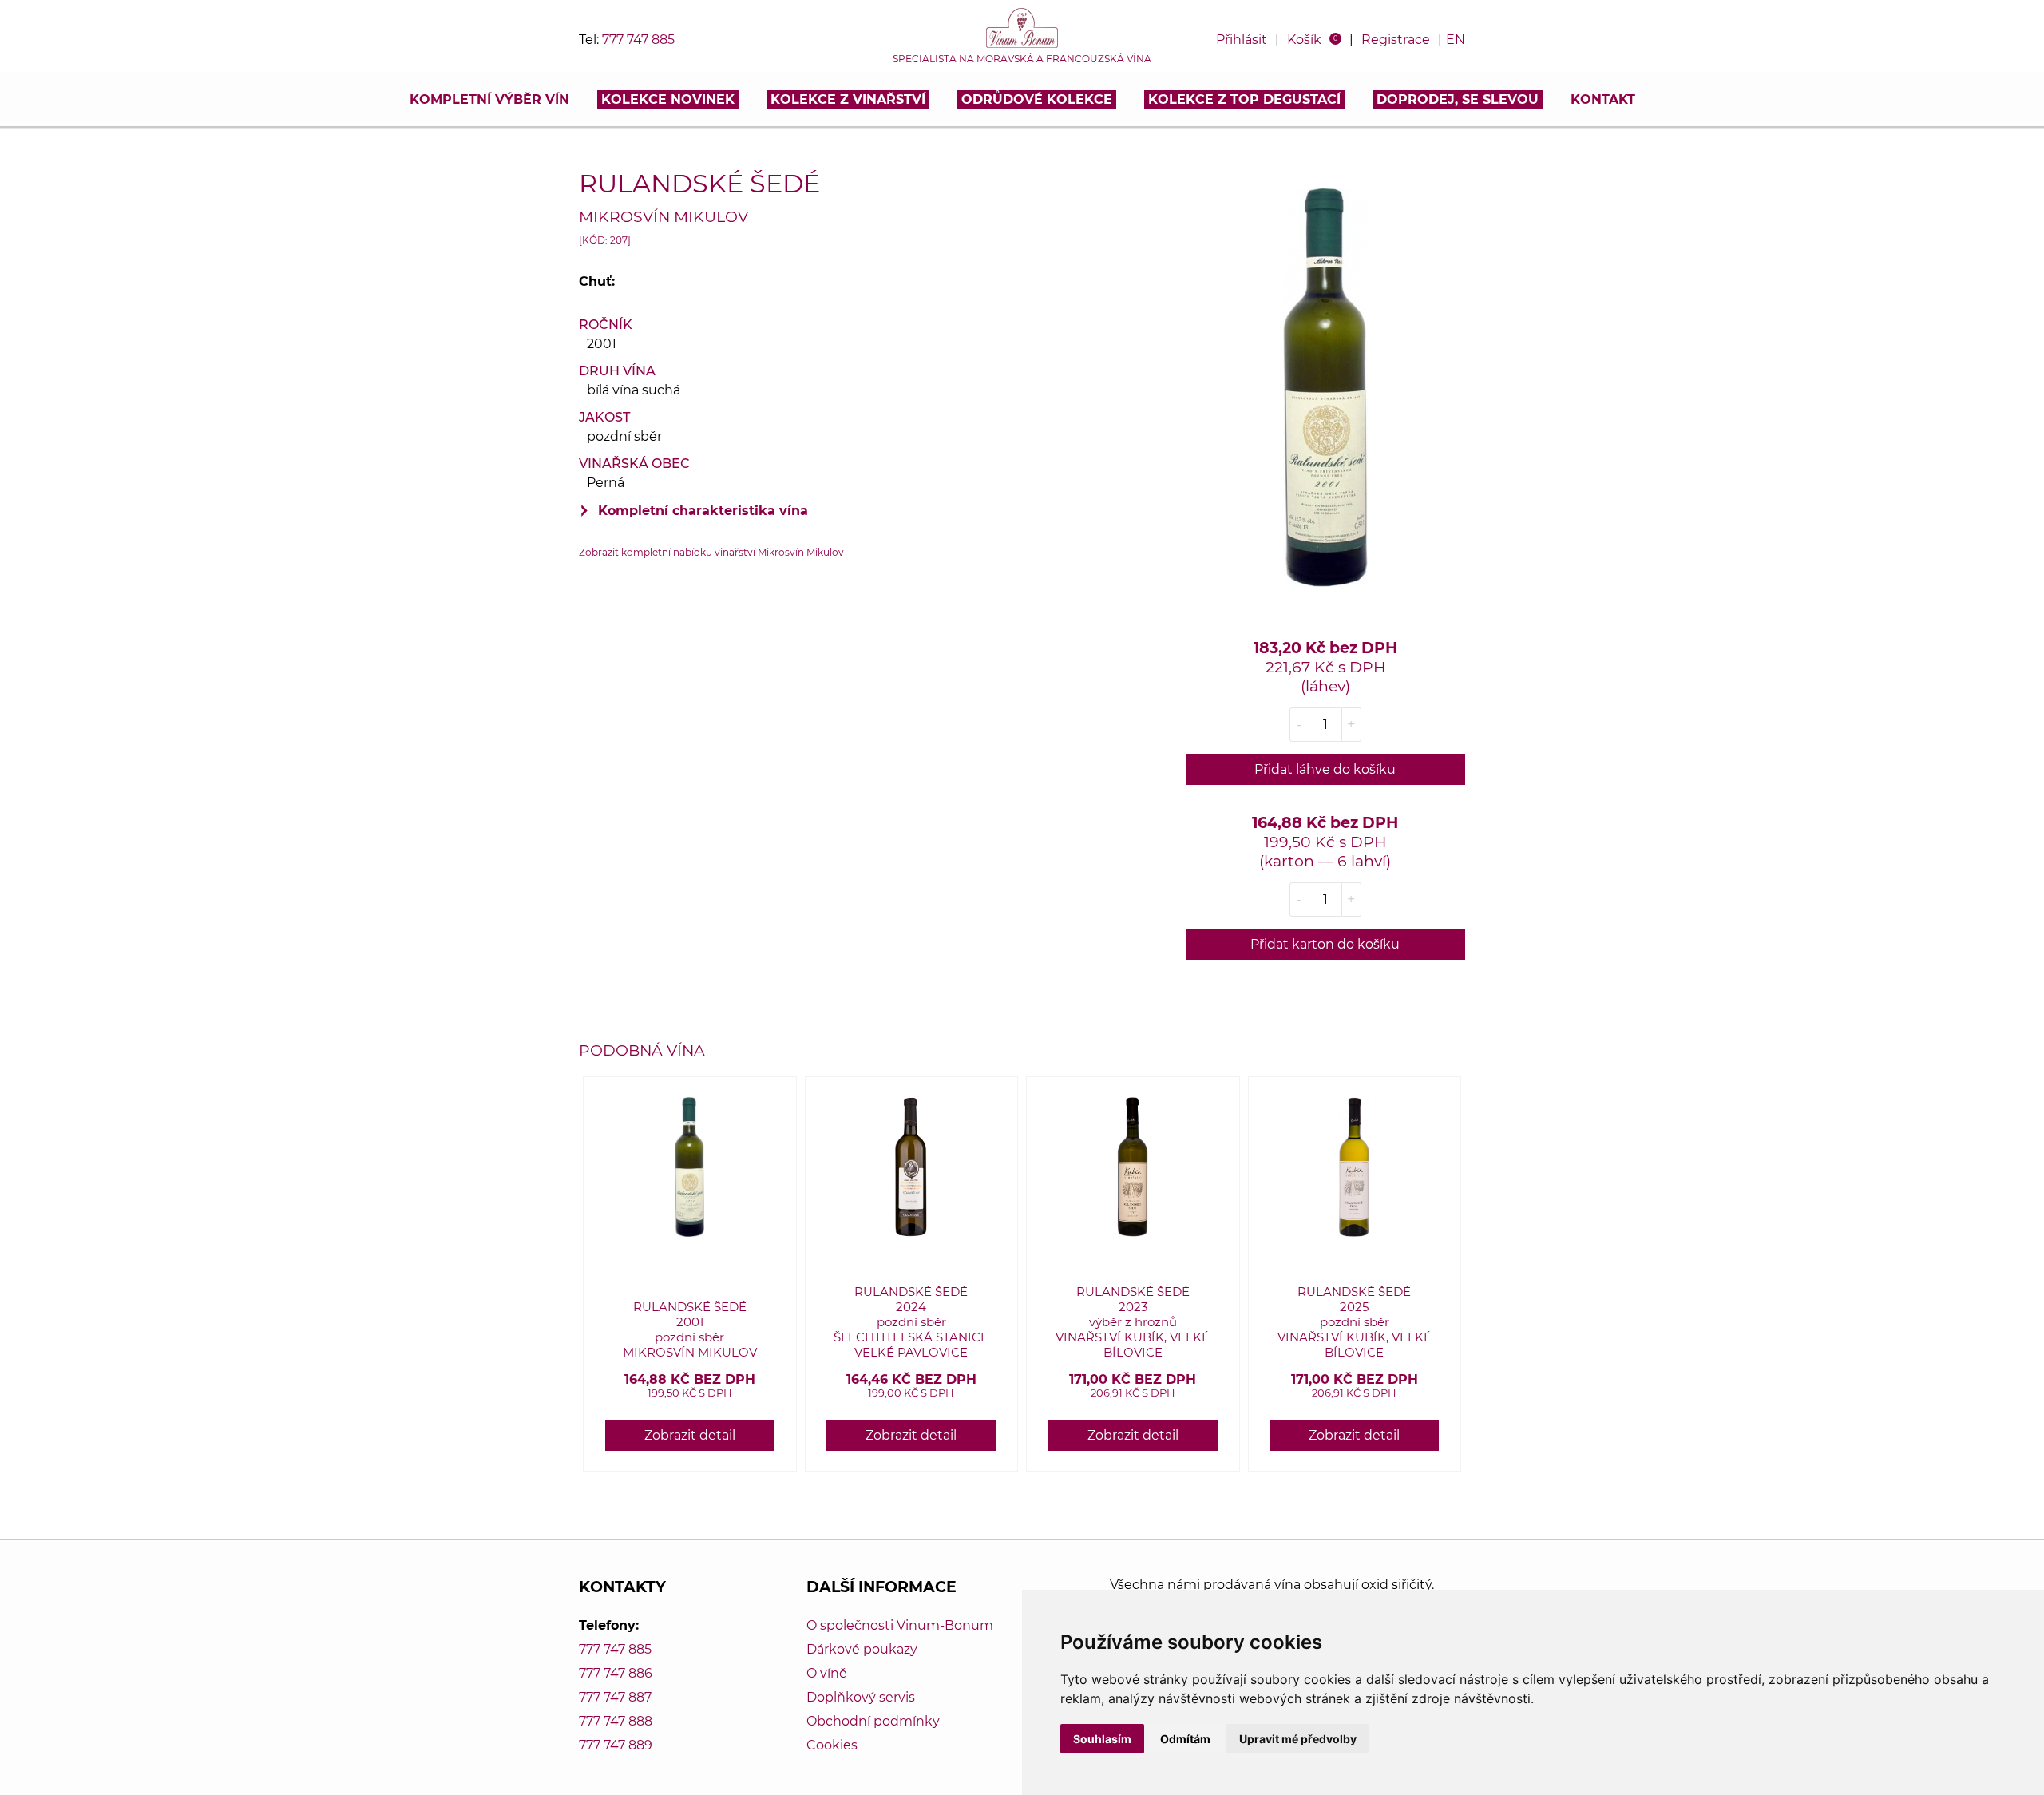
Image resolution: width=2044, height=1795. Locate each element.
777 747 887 (615, 1697)
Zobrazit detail (690, 1435)
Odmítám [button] (1185, 1739)
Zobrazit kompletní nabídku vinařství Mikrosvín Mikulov (711, 552)
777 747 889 (616, 1745)
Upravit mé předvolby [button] (1298, 1739)
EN (1456, 40)
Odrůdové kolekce (1037, 99)
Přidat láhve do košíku (1325, 769)
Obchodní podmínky (873, 1721)
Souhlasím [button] (1102, 1739)
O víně (827, 1673)
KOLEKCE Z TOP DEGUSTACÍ (1244, 99)
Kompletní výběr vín (489, 99)
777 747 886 (616, 1673)
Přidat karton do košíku (1325, 944)
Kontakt (1603, 99)
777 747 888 (616, 1721)
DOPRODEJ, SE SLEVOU (1458, 99)
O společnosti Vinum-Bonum (900, 1625)
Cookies (832, 1745)
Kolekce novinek (668, 99)
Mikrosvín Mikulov (664, 216)
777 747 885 (638, 40)
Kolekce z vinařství (848, 99)
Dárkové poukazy (862, 1649)
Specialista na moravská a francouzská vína (1022, 59)
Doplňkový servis (861, 1697)
